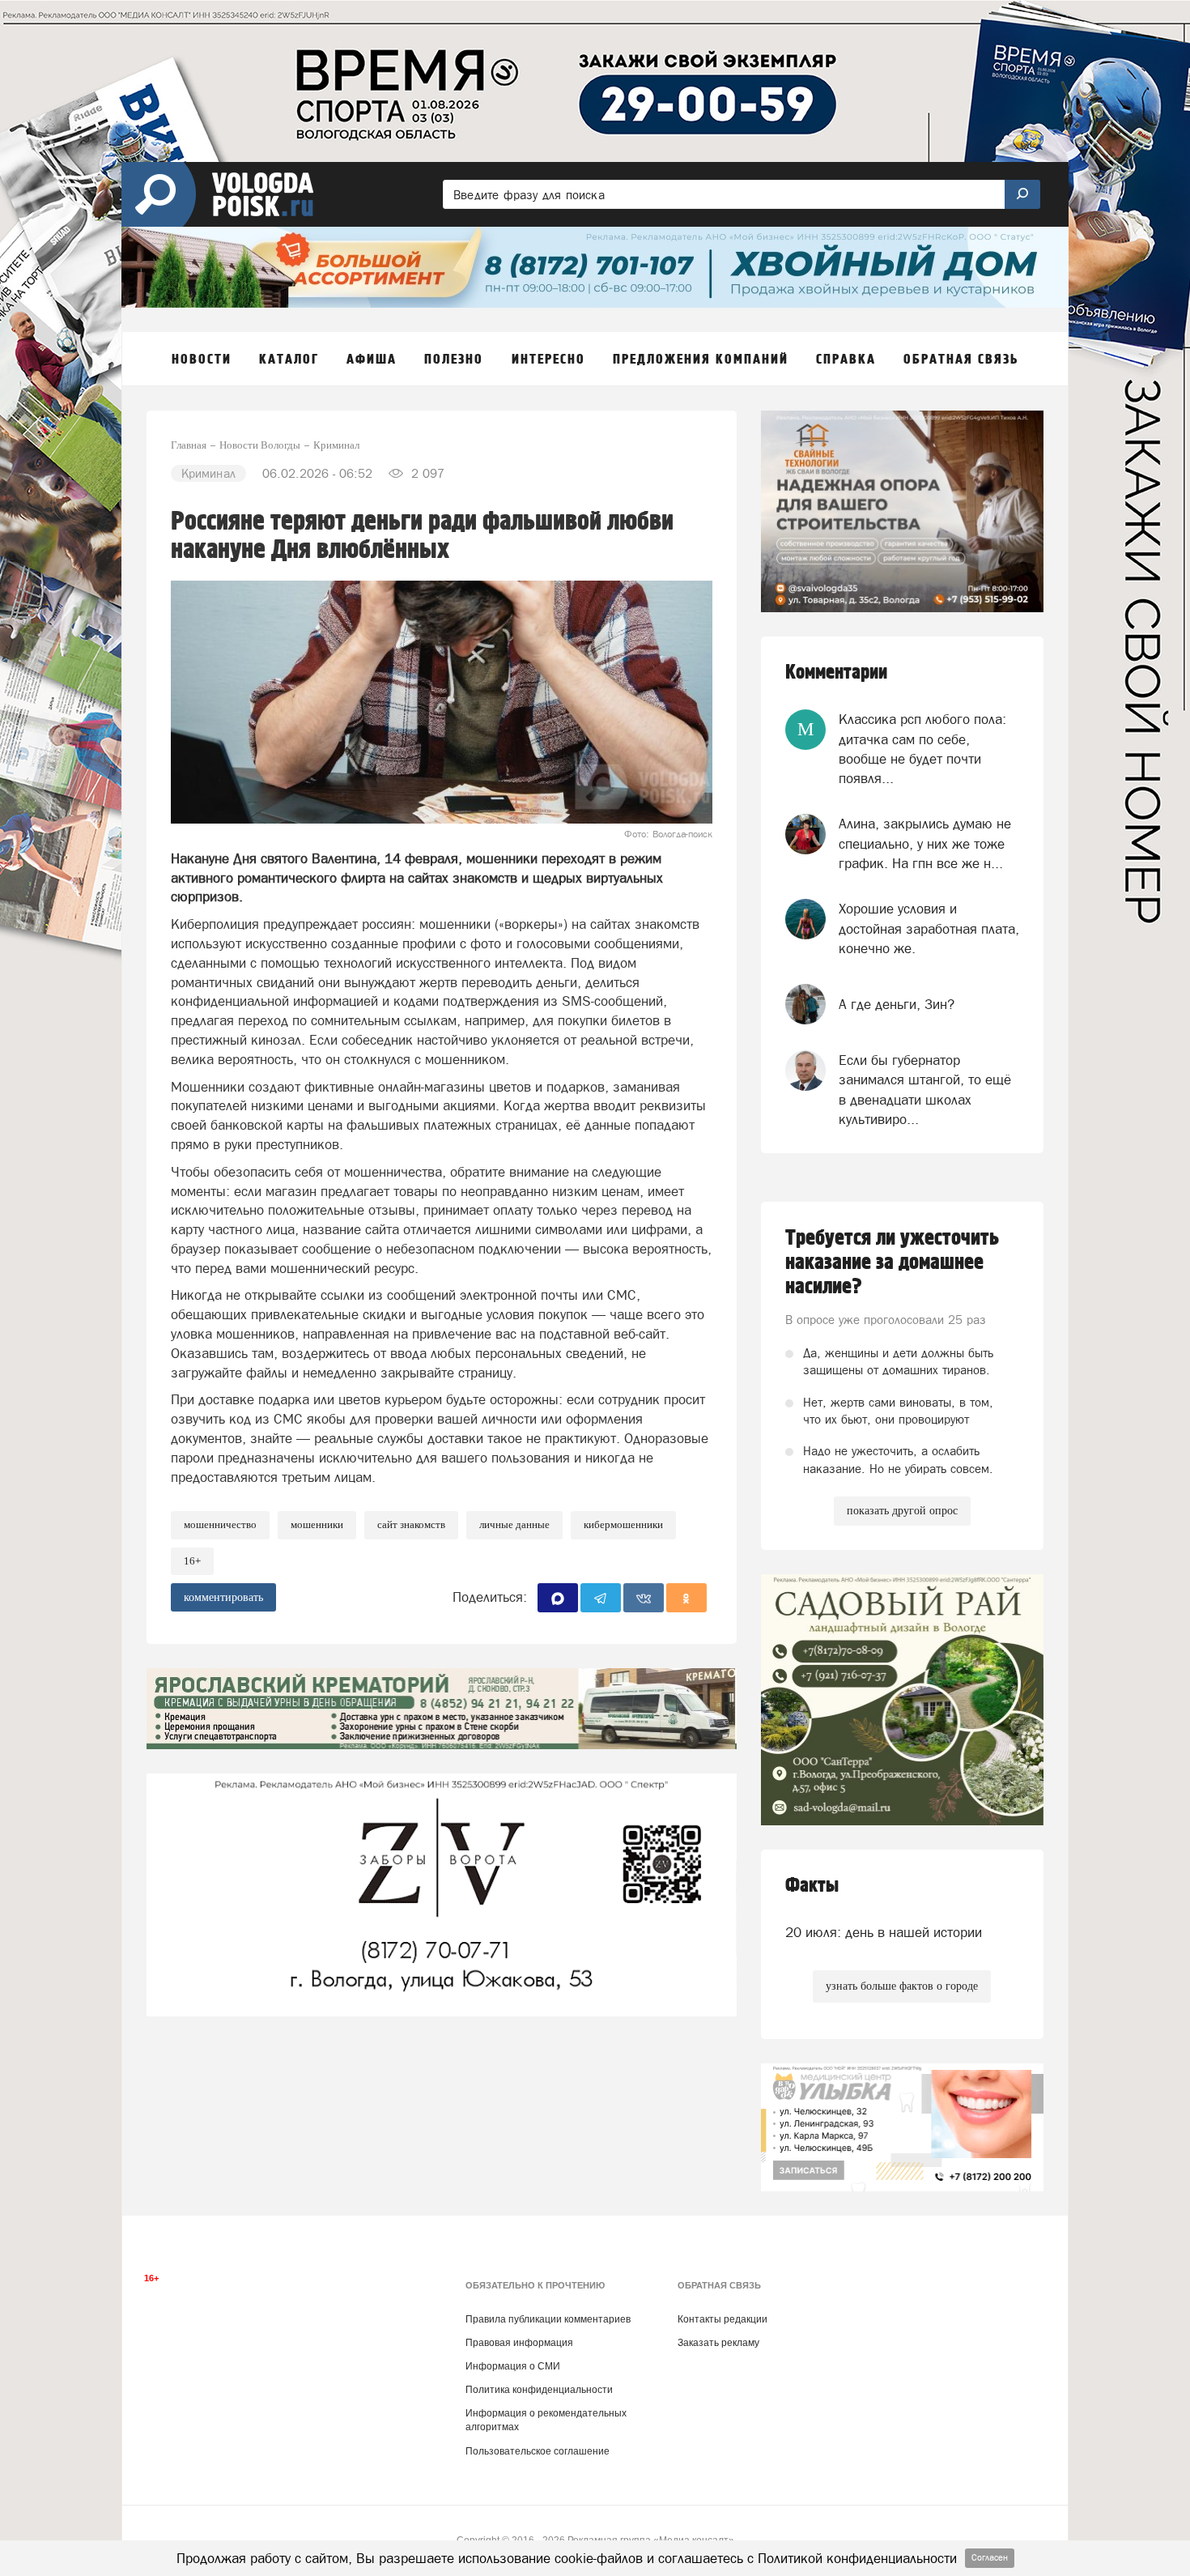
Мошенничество (220, 1524)
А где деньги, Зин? (897, 1004)
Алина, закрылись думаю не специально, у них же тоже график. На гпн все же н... (925, 843)
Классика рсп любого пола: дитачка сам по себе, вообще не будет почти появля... (922, 749)
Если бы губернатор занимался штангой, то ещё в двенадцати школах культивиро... (925, 1090)
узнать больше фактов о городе (902, 1986)
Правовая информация (519, 2343)
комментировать (223, 1597)
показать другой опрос (902, 1511)
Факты (812, 1886)
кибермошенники (623, 1524)
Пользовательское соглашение (538, 2451)
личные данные (514, 1524)
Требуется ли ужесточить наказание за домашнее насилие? (892, 1262)
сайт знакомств (411, 1524)
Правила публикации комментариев (548, 2319)
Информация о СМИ (513, 2366)
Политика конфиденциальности (539, 2390)
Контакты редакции (722, 2319)
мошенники (317, 1524)
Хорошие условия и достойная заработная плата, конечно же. (929, 928)
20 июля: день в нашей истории (884, 1932)
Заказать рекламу (718, 2343)
